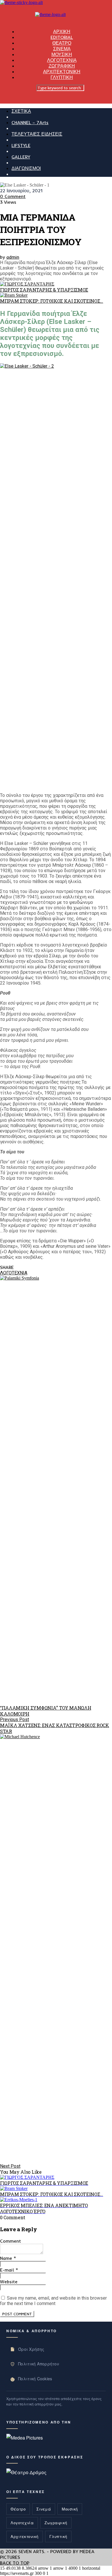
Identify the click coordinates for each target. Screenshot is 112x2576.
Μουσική (70, 2509)
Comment (10, 2241)
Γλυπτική (58, 2536)
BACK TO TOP (15, 2563)
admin (13, 257)
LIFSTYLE (21, 145)
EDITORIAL (62, 37)
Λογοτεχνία (22, 2523)
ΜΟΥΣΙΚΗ (62, 54)
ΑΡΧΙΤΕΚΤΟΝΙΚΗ (62, 72)
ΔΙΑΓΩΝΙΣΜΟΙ (26, 168)
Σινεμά (44, 2509)
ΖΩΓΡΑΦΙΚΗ (62, 66)
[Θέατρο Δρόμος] (26, 2472)
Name (8, 2258)
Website (9, 2282)
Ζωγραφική (56, 2523)
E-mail (9, 2270)
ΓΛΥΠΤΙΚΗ (62, 77)
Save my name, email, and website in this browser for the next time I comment (53, 2301)
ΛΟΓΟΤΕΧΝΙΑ (62, 60)
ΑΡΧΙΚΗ (62, 31)
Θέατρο (18, 2509)
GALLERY (21, 157)
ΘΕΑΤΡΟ (62, 43)
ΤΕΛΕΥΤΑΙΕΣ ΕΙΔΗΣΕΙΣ (37, 134)
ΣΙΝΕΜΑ (62, 49)
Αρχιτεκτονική (25, 2536)
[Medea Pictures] (25, 2438)
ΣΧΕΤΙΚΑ (21, 111)
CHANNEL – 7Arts (30, 122)
